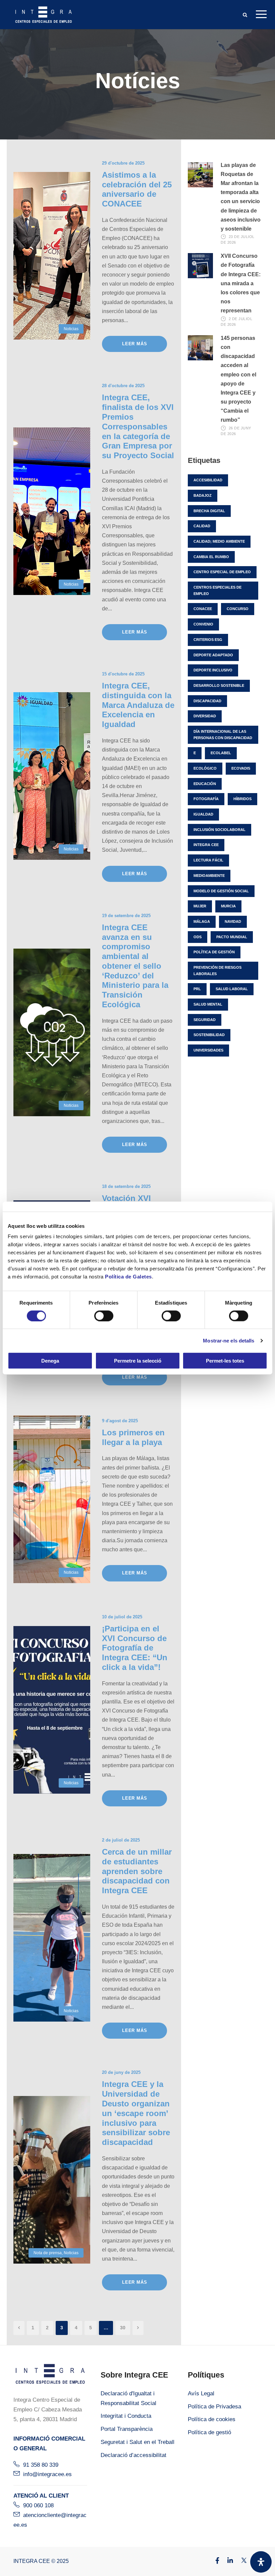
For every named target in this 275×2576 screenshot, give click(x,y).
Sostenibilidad (209, 1035)
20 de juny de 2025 (121, 2072)
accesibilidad (208, 480)
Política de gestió (209, 2432)
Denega (50, 1361)
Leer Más (134, 344)
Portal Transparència (127, 2429)
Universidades (208, 1050)
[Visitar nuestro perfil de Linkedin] (227, 2561)
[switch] (104, 1316)
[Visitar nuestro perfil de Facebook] (214, 2561)
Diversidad (205, 716)
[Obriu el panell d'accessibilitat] (261, 2562)
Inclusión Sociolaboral (219, 830)
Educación (205, 784)
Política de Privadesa (214, 2407)
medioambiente (209, 876)
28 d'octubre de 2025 (123, 386)
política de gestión (214, 952)
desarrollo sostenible (219, 685)
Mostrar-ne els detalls (229, 1340)
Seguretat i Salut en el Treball (137, 2442)
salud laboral (232, 989)
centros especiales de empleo (217, 590)
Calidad (202, 526)
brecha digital (209, 511)
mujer (200, 906)
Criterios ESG (208, 640)
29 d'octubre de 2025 (123, 163)
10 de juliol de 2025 (122, 1617)
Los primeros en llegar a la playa (133, 1437)
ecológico (205, 768)
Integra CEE (206, 845)
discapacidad (207, 701)
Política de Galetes (128, 1277)
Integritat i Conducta (126, 2416)
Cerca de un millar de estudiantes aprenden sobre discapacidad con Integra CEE (137, 1871)
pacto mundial (232, 937)
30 (123, 2328)
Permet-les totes (225, 1361)
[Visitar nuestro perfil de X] (240, 2561)
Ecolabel (221, 753)
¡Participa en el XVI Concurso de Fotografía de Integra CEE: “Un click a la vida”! (135, 1648)
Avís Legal (201, 2393)
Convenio (203, 624)
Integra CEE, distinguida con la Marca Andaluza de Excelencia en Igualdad (138, 705)
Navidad (233, 921)
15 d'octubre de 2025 (123, 674)
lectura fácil (208, 860)
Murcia (228, 906)
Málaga (202, 921)
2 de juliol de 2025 (121, 1840)
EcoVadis (241, 768)
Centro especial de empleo (222, 572)
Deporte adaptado (213, 655)
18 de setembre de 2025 (126, 1186)
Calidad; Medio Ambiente (219, 541)
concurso (238, 609)
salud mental (208, 1004)
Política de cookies (212, 2419)
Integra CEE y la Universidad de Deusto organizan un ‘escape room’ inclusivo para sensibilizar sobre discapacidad (136, 2113)
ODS (198, 937)
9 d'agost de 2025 (120, 1421)
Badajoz (203, 495)
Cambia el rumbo (211, 557)
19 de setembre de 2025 (126, 916)
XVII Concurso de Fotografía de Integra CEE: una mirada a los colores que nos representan (241, 283)
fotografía (206, 799)
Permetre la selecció (138, 1361)
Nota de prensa (48, 2253)
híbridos (242, 799)
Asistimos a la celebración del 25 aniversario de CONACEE (137, 189)
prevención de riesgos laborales (217, 971)
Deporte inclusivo (213, 670)
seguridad (205, 1020)
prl (197, 989)
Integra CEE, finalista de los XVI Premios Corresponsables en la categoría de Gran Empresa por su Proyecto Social (138, 426)
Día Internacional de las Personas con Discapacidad (223, 735)
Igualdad (203, 814)
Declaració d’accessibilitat (133, 2455)
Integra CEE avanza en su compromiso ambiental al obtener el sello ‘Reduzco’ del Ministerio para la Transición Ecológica (135, 966)
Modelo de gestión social (221, 891)
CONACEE (203, 609)
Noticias (71, 329)
